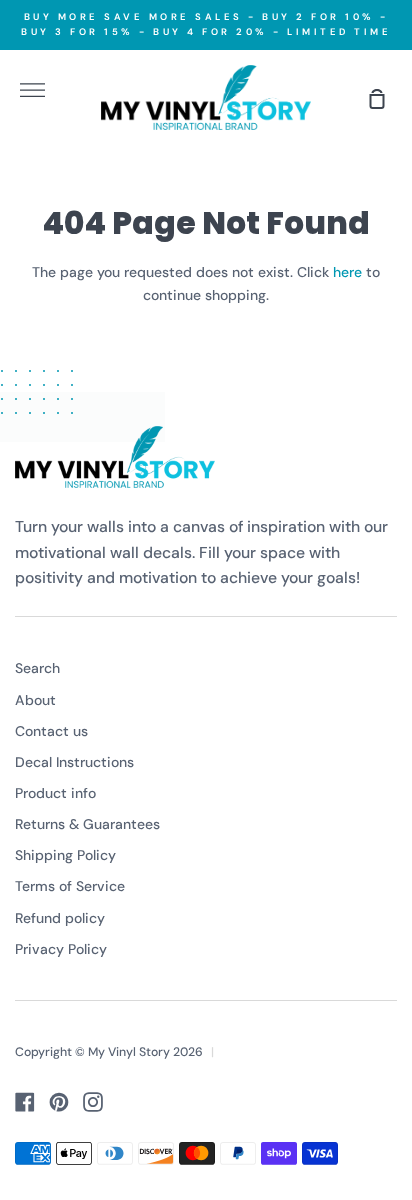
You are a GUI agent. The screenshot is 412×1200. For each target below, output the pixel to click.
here (347, 272)
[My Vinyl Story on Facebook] (25, 1102)
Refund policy (60, 918)
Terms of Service (70, 886)
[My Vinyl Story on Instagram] (93, 1102)
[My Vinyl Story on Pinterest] (59, 1102)
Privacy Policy (61, 949)
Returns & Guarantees (87, 824)
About (35, 700)
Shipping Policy (65, 855)
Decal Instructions (74, 762)
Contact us (51, 731)
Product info (55, 793)
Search (37, 668)
